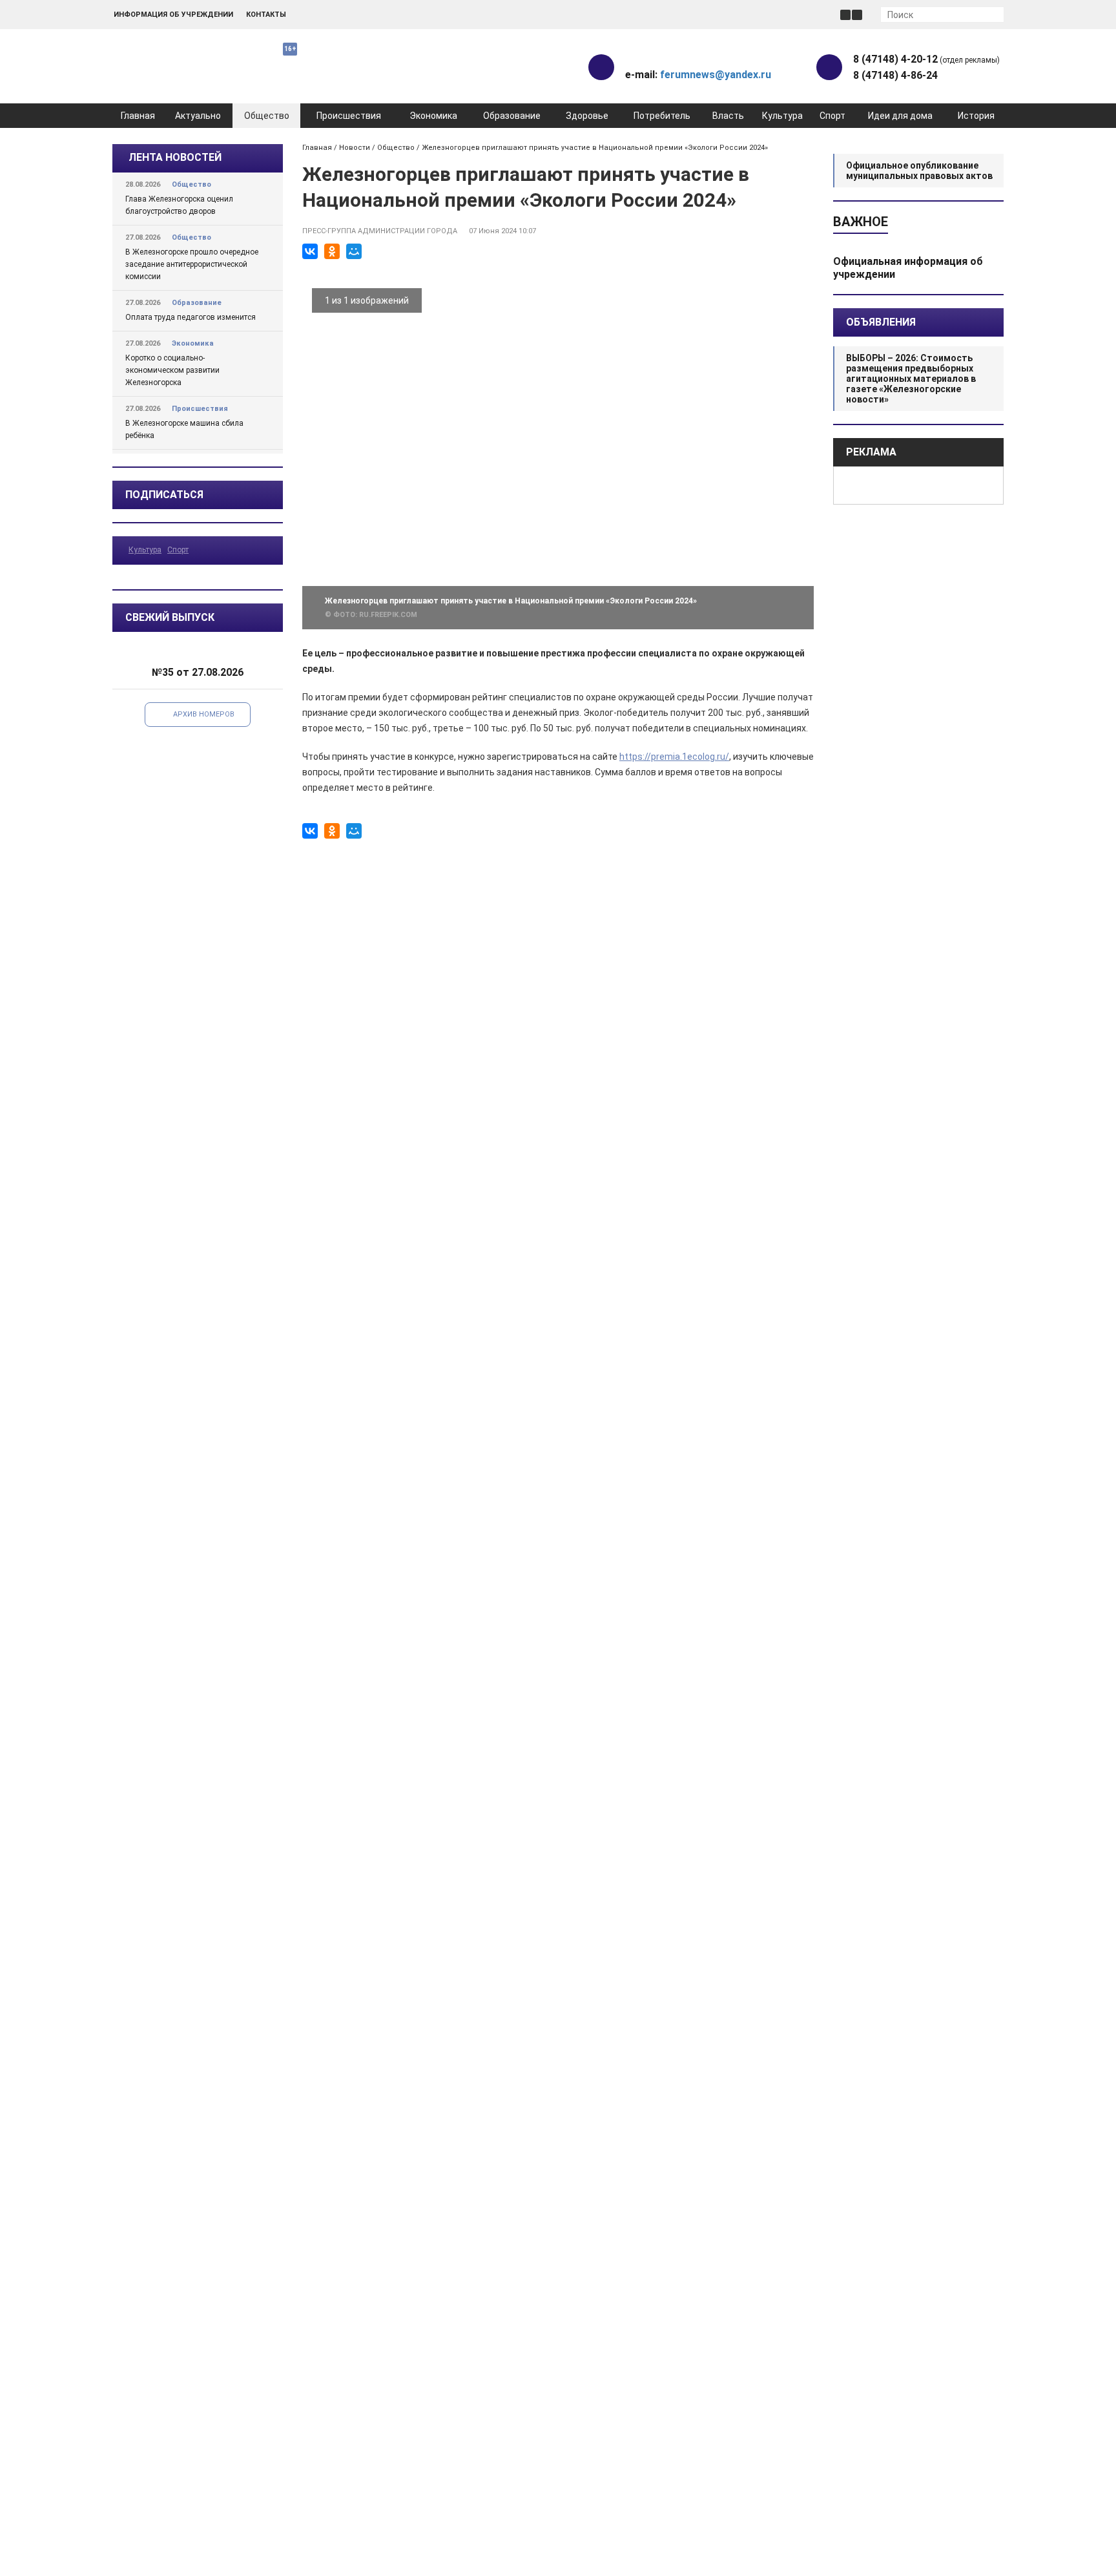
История (976, 116)
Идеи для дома (900, 116)
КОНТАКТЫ (266, 15)
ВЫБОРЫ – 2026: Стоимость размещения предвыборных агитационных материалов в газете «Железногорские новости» (911, 379)
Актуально (198, 116)
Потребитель (662, 116)
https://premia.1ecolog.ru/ (674, 757)
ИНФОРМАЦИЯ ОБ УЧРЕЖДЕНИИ (173, 15)
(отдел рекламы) (926, 59)
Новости (355, 148)
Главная (138, 116)
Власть (728, 116)
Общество (267, 116)
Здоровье (587, 116)
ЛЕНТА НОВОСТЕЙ (175, 157)
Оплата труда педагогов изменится (191, 317)
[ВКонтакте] (310, 251)
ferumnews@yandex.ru (716, 75)
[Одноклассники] (332, 251)
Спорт (832, 116)
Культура (782, 116)
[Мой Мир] (354, 251)
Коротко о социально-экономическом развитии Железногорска (172, 370)
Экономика (433, 116)
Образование (512, 116)
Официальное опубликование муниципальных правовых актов (919, 171)
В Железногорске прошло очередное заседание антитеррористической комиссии (192, 264)
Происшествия (349, 116)
